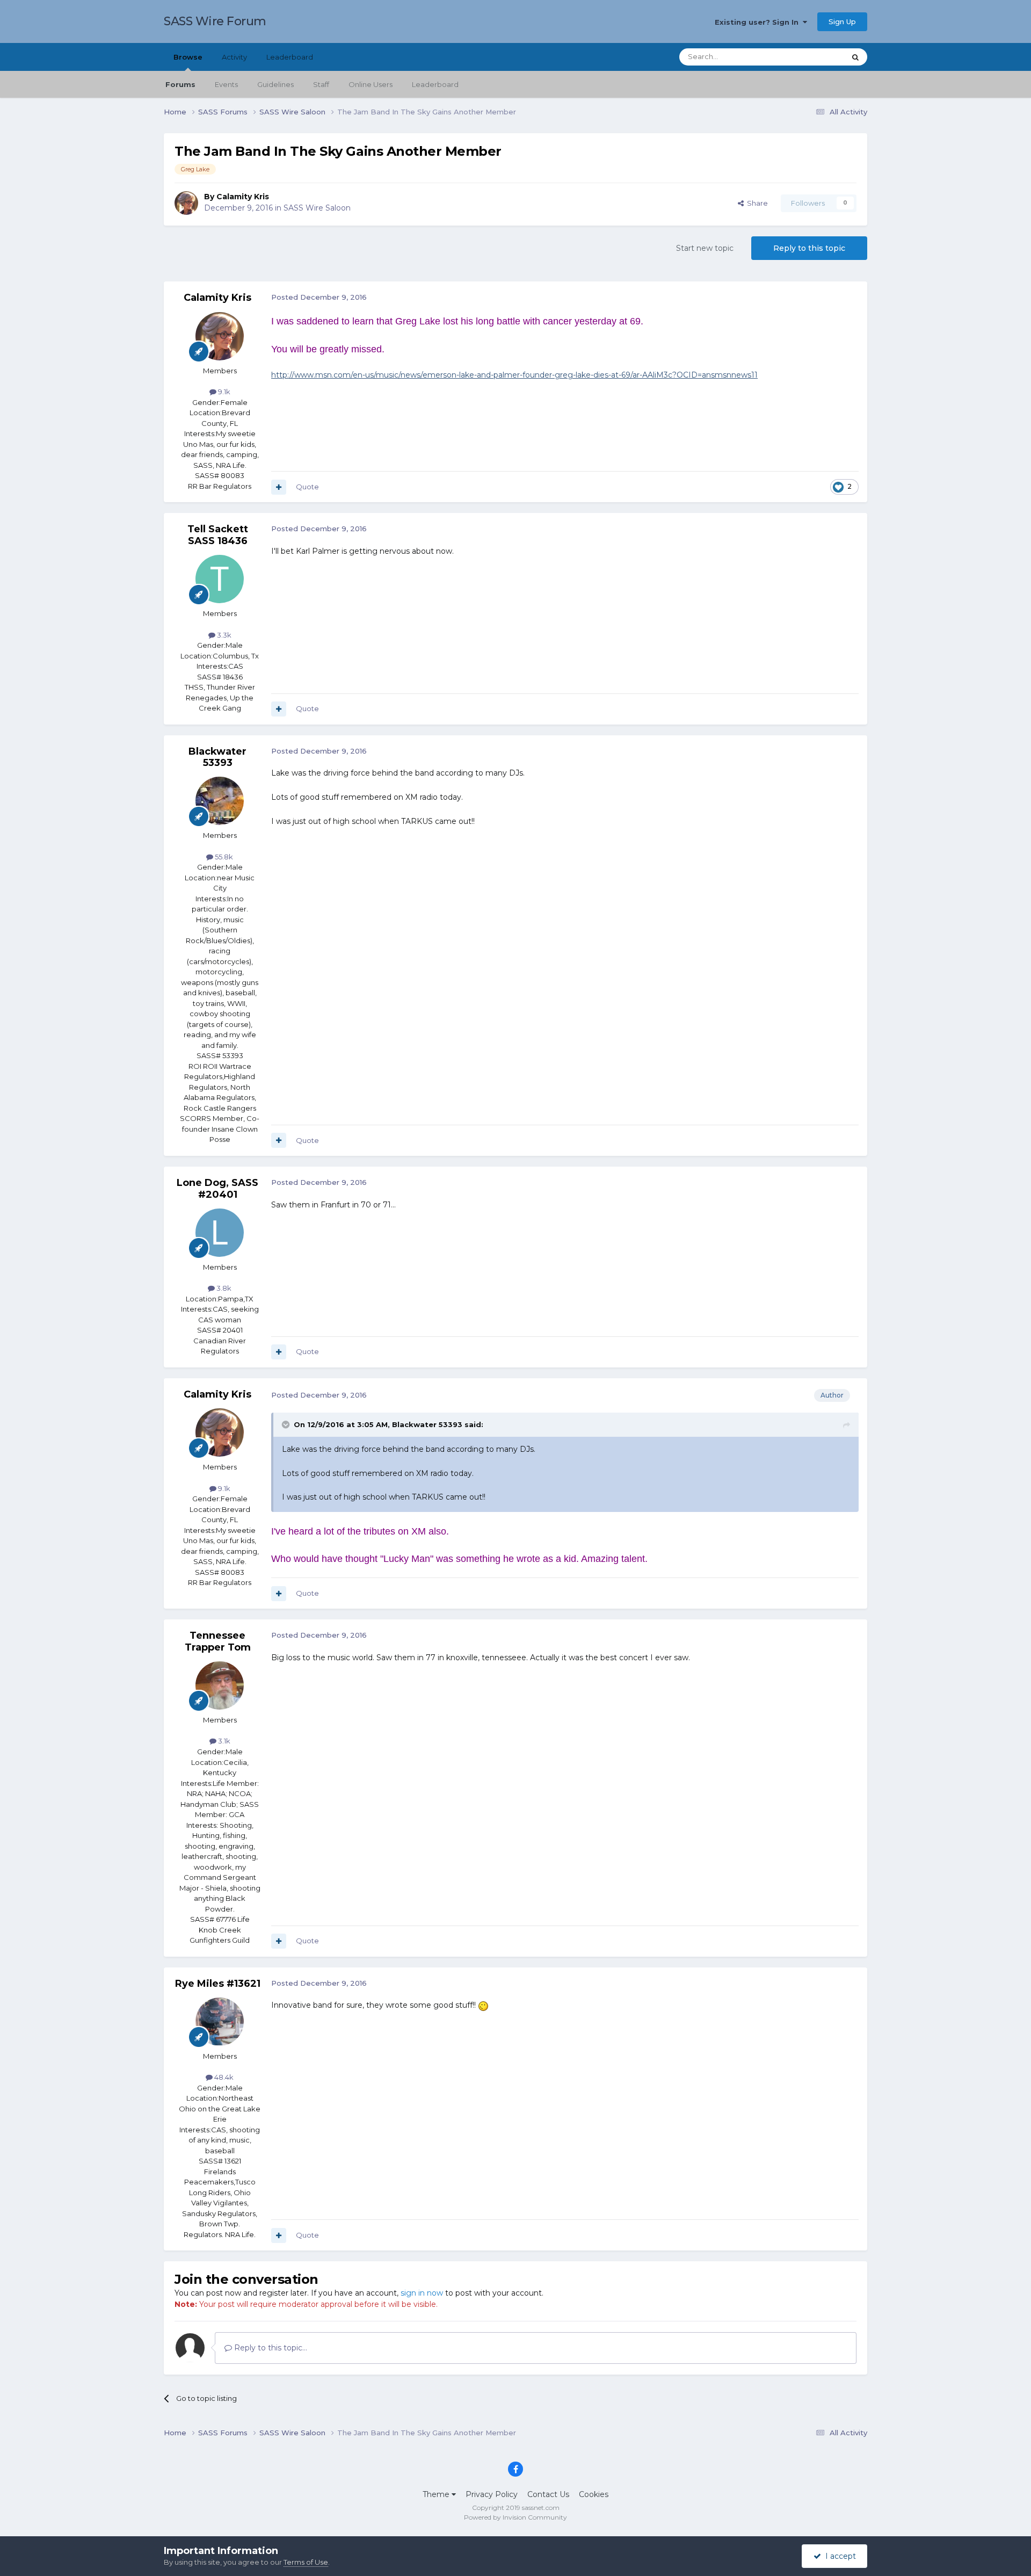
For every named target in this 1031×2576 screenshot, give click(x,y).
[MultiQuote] (279, 487)
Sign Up (842, 21)
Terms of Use (306, 2562)
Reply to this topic (809, 248)
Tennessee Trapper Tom (218, 1641)
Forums (180, 84)
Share (756, 203)
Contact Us (548, 2494)
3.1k (223, 1741)
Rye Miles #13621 (218, 1984)
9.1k (223, 392)
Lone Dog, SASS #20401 (217, 1189)
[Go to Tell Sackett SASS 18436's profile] (220, 579)
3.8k (223, 1288)
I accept (838, 2556)
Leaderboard (435, 84)
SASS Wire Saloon (317, 208)
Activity (234, 57)
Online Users (371, 84)
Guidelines (275, 84)
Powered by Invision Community (515, 2517)
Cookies (594, 2494)
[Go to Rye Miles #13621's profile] (220, 2022)
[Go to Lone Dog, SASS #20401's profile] (220, 1233)
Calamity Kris (243, 197)
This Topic (814, 57)
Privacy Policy (492, 2494)
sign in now (422, 2293)
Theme (437, 2494)
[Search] (855, 57)
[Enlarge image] (483, 2005)
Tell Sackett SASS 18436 (218, 535)
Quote (307, 487)
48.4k (223, 2077)
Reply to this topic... (270, 2348)
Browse (188, 57)
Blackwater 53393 (217, 757)
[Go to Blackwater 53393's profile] (220, 801)
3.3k (223, 635)
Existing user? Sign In (759, 22)
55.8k (223, 857)
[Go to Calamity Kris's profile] (186, 203)
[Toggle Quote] (287, 1424)
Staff (321, 84)
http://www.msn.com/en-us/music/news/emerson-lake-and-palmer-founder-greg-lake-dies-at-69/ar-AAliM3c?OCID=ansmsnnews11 (514, 375)
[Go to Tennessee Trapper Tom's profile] (220, 1685)
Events (226, 84)
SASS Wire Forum (215, 21)
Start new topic (705, 248)
